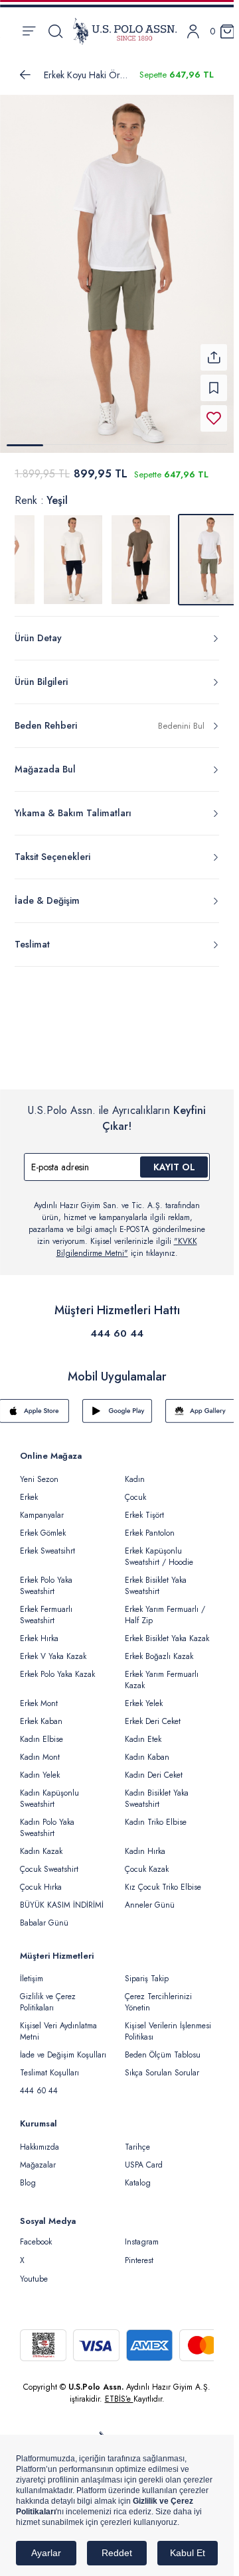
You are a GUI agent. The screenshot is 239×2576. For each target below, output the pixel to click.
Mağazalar (38, 2157)
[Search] (55, 31)
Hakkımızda (40, 2139)
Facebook (36, 2234)
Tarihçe (137, 2139)
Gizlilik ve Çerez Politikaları (48, 1994)
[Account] (193, 31)
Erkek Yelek (144, 1695)
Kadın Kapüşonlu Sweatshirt (49, 1791)
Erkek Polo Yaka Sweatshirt (46, 1578)
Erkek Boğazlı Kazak (159, 1648)
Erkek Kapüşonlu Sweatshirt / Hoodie (159, 1549)
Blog (28, 2175)
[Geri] (25, 75)
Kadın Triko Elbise (156, 1814)
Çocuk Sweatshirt (49, 1861)
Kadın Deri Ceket (154, 1767)
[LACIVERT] (73, 552)
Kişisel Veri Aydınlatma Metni (58, 2023)
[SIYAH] (141, 552)
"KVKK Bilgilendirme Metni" (127, 1239)
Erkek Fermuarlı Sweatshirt (46, 1607)
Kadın (135, 1471)
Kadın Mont (40, 1749)
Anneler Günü (150, 1897)
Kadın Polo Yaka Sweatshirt (47, 1820)
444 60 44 (117, 1325)
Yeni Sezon (39, 1471)
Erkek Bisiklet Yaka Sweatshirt (156, 1578)
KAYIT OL (174, 1159)
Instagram (142, 2234)
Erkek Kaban (41, 1713)
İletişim (32, 1971)
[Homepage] (125, 31)
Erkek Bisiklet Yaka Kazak (167, 1630)
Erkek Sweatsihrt (47, 1543)
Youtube (34, 2271)
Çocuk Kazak (147, 1861)
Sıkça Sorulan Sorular (162, 2065)
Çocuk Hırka (41, 1879)
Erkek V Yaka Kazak (53, 1648)
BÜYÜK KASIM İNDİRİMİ (62, 1897)
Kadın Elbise (41, 1731)
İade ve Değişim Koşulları (63, 2047)
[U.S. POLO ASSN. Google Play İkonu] (117, 1403)
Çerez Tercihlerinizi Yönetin (158, 1994)
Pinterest (139, 2252)
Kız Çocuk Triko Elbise (163, 1879)
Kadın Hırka (145, 1843)
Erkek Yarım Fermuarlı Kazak (162, 1672)
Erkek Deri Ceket (153, 1713)
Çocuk (135, 1489)
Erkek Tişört (144, 1507)
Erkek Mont (39, 1695)
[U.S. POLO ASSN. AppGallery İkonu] (200, 1403)
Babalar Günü (44, 1915)
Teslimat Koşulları (49, 2065)
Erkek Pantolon (150, 1525)
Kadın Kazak (41, 1843)
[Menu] (29, 31)
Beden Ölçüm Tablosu (163, 2047)
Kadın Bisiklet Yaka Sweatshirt (157, 1791)
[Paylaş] (214, 349)
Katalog (138, 2175)
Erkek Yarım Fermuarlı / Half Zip (165, 1607)
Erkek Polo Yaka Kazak (57, 1666)
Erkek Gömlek (43, 1525)
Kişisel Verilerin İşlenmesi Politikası (168, 2023)
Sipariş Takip (147, 1971)
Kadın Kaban (147, 1749)
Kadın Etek (143, 1731)
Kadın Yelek (40, 1767)
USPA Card (144, 2157)
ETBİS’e (119, 2391)
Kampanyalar (42, 1507)
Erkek (29, 1489)
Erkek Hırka (39, 1630)
